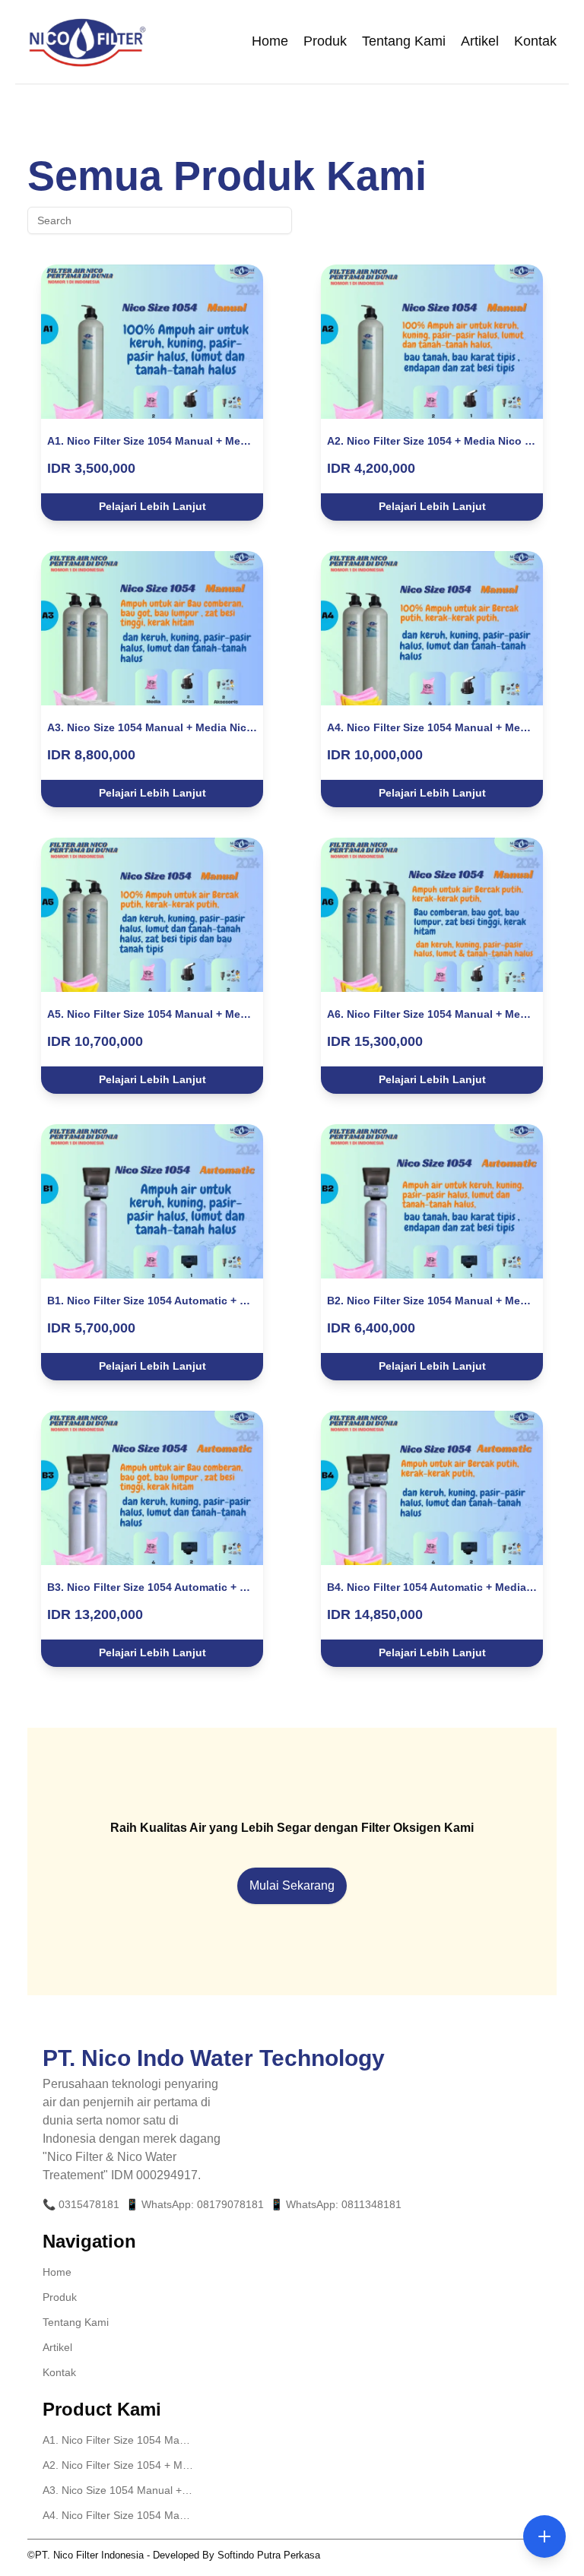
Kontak (535, 41)
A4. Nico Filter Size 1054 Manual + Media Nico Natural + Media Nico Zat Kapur (119, 2515)
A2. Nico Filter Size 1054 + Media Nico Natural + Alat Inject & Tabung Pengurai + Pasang (119, 2465)
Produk (325, 41)
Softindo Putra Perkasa (269, 2555)
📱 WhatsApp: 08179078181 (195, 2204)
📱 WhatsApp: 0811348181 (336, 2204)
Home (270, 41)
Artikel (480, 41)
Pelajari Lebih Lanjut (152, 506)
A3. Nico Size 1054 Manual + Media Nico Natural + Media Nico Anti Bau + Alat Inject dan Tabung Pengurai (119, 2490)
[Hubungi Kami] (544, 2536)
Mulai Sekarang (292, 1885)
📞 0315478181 (81, 2204)
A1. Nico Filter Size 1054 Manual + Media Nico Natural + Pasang (119, 2440)
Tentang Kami (404, 41)
